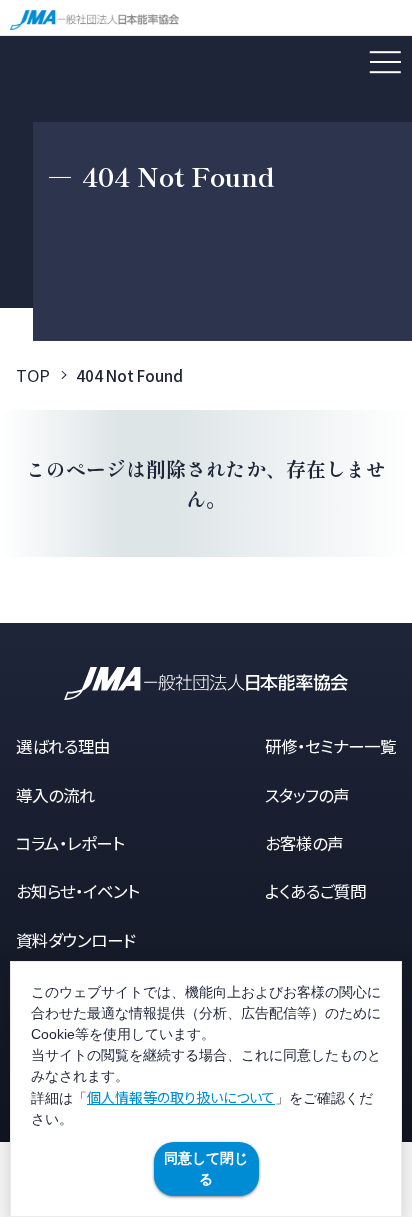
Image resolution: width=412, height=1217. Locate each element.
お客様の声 (304, 843)
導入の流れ (55, 795)
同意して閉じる (206, 1168)
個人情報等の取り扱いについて (181, 1097)
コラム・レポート (70, 843)
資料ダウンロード (76, 940)
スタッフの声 (307, 795)
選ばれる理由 (63, 746)
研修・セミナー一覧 (330, 746)
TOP (33, 375)
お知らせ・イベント (77, 891)
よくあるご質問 (315, 891)
